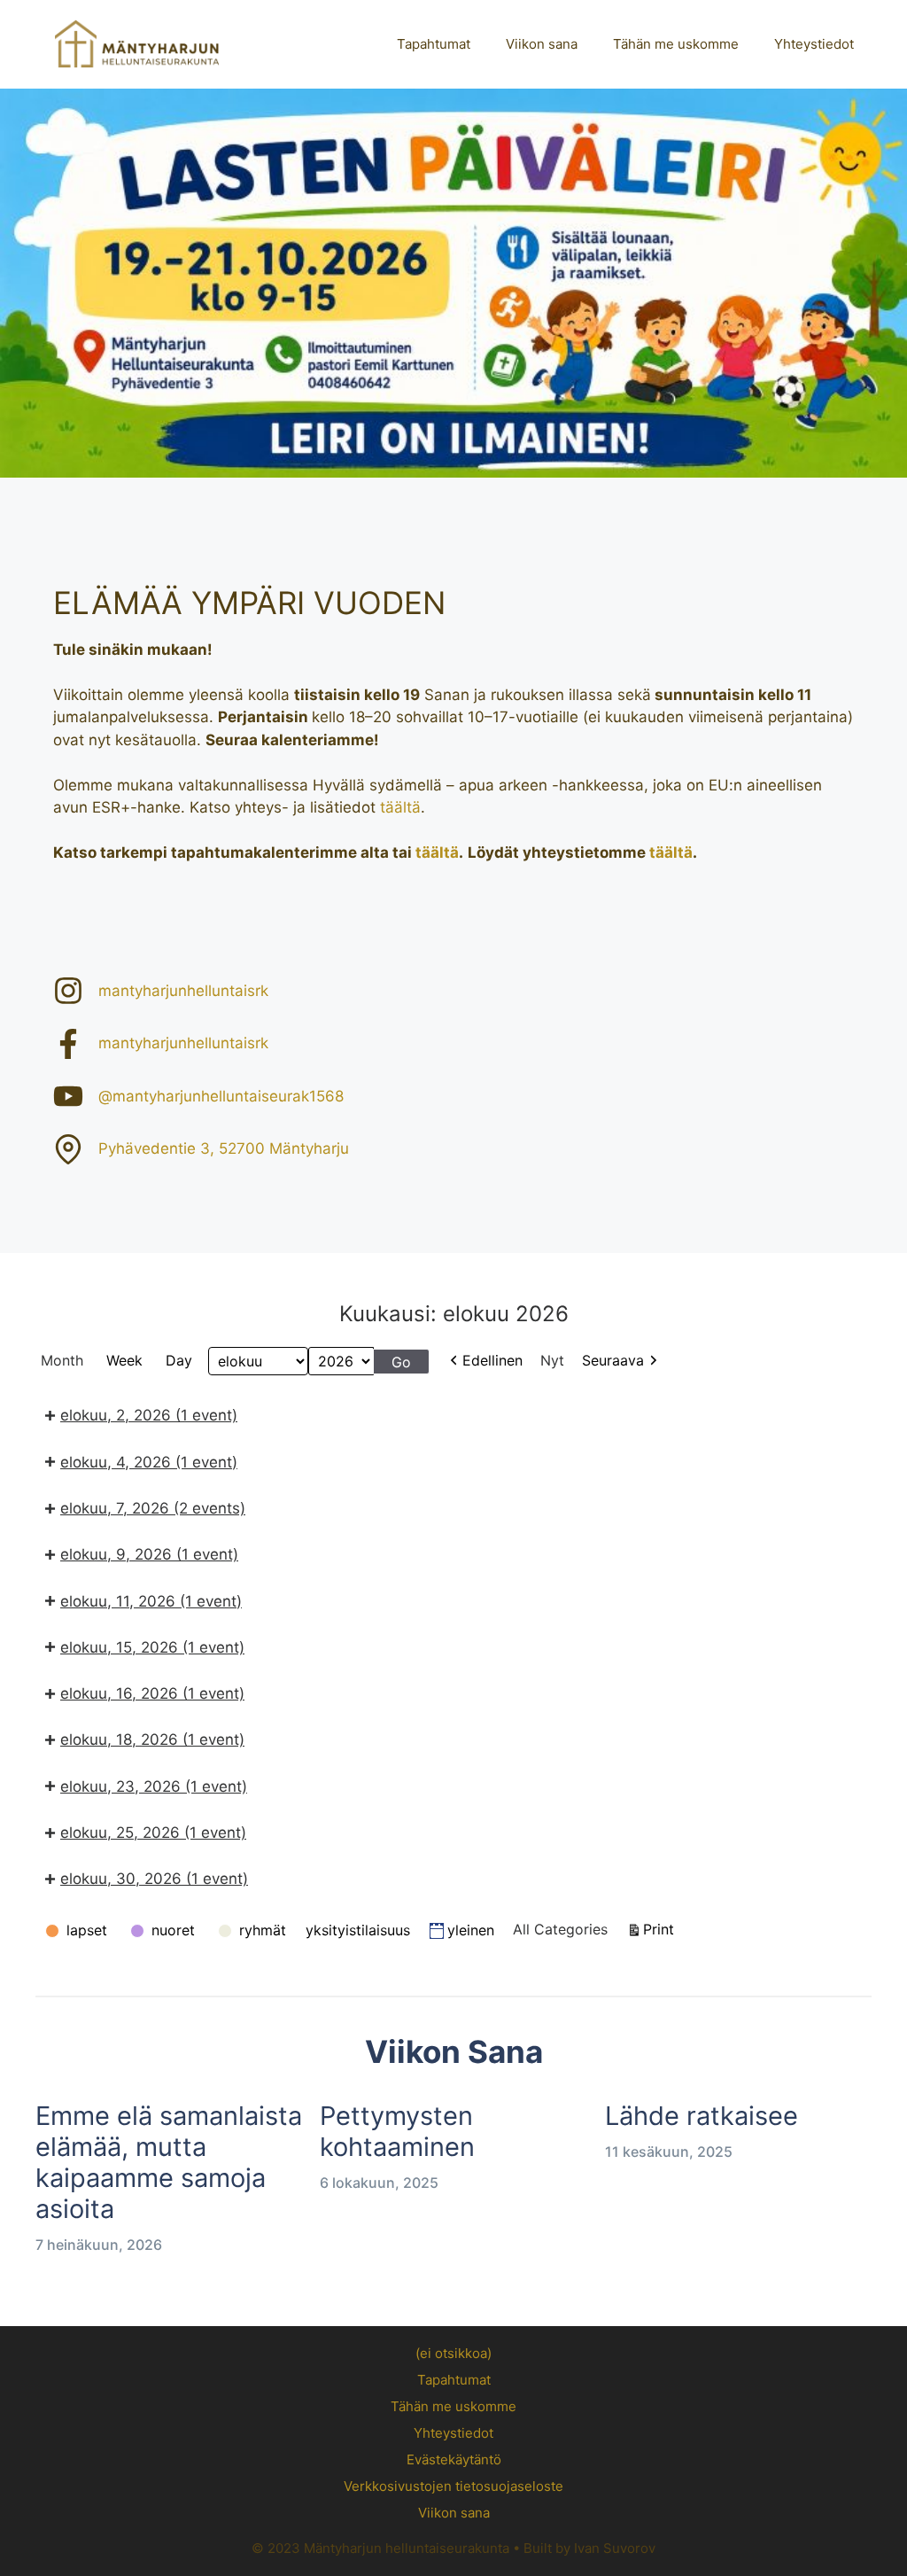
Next (885, 278)
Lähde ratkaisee (702, 2116)
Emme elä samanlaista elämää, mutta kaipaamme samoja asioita (169, 2162)
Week (124, 1360)
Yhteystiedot (814, 44)
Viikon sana (542, 44)
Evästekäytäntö (454, 2459)
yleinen (471, 1930)
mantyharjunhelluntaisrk (183, 991)
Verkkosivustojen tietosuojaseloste (453, 2486)
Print (661, 1929)
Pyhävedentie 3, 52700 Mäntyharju (224, 1148)
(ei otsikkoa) (453, 2353)
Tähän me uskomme (676, 44)
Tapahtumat (434, 44)
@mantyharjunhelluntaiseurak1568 (221, 1096)
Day (179, 1360)
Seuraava (613, 1360)
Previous (22, 278)
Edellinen (492, 1360)
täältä (400, 807)
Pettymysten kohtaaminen (397, 2131)
